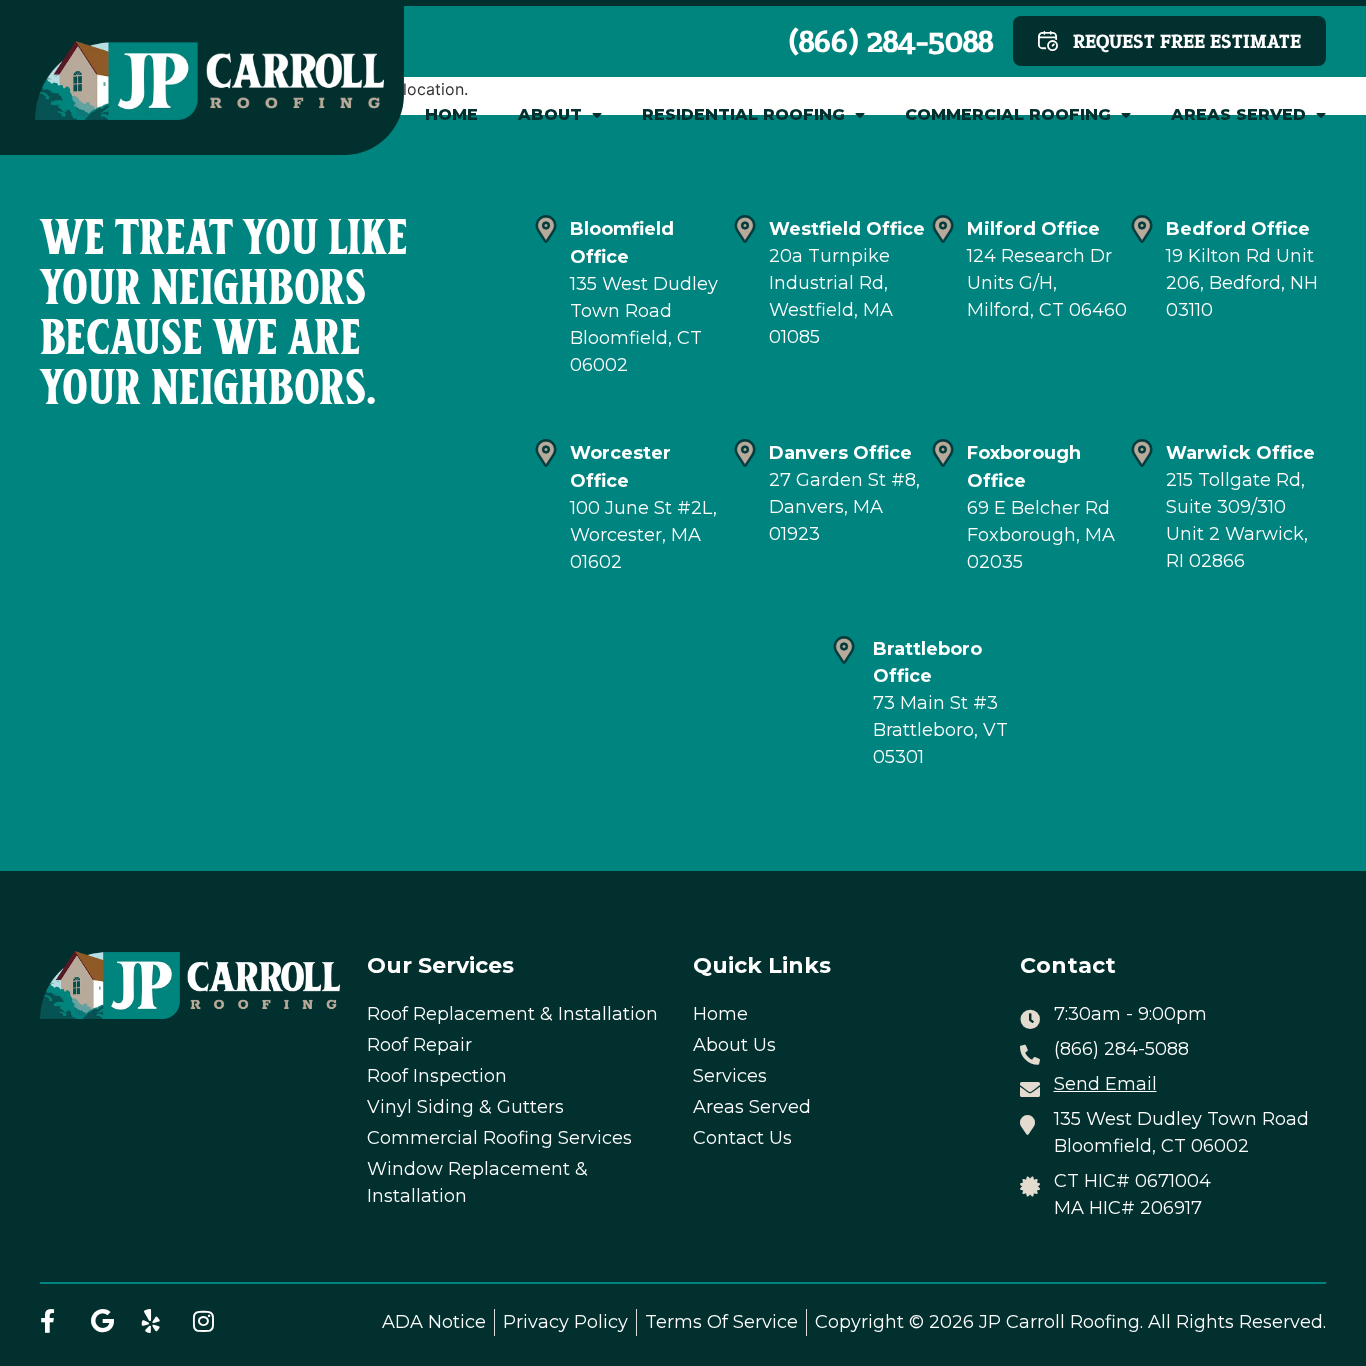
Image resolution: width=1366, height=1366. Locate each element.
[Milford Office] (943, 229)
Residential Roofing (743, 114)
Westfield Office (847, 229)
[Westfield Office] (745, 229)
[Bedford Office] (1142, 229)
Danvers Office (840, 453)
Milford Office (1033, 229)
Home (451, 114)
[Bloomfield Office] (546, 229)
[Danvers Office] (745, 453)
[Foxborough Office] (943, 453)
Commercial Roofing (1008, 114)
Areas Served (1238, 114)
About (550, 114)
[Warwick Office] (1142, 453)
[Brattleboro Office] (844, 650)
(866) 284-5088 (891, 41)
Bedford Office (1238, 229)
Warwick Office (1240, 453)
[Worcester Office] (546, 453)
